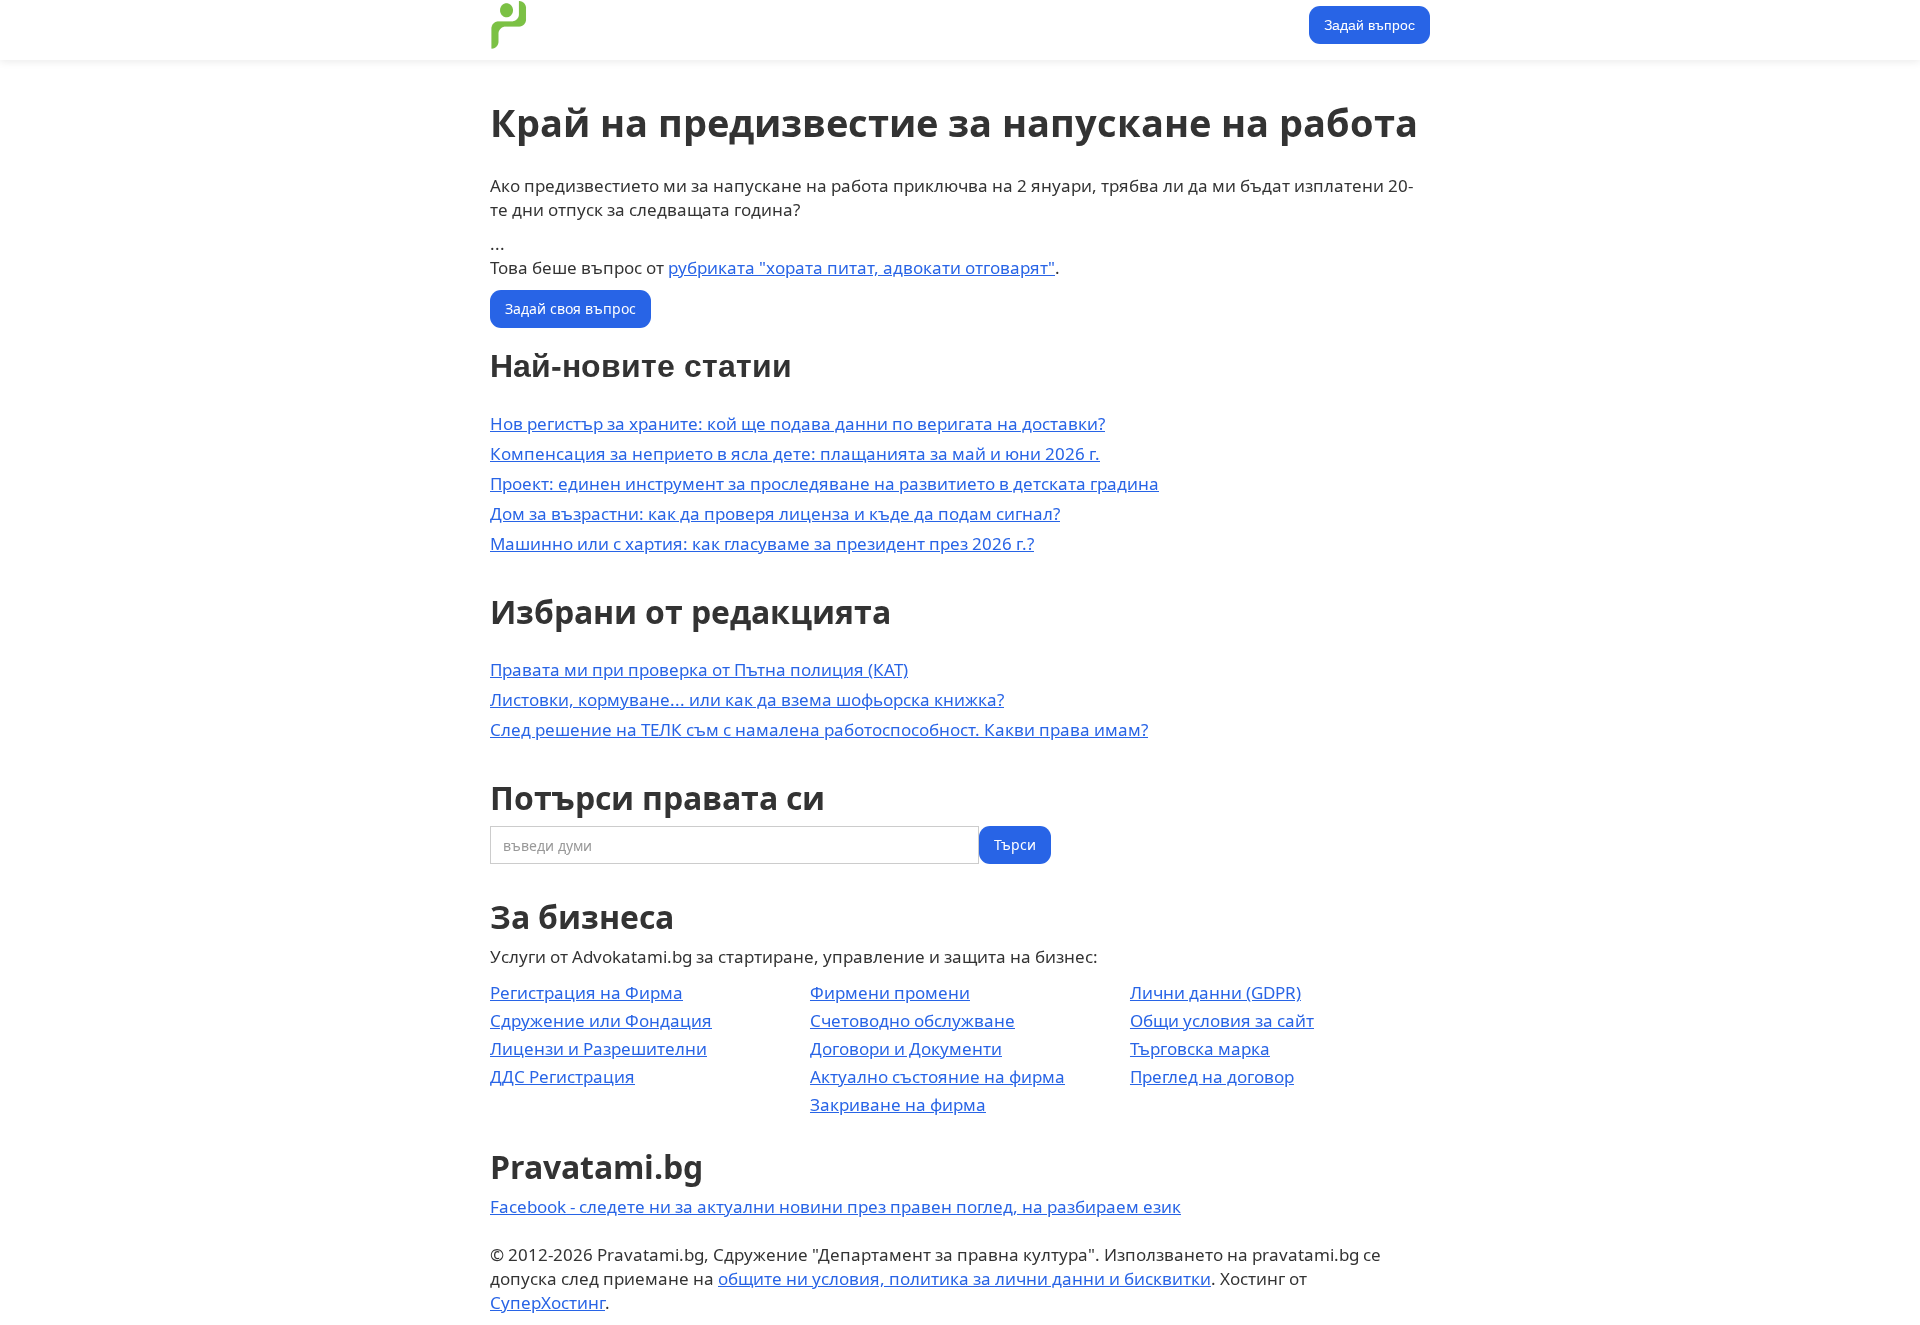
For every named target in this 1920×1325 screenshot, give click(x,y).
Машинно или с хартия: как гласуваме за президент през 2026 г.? (762, 543)
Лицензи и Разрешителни (598, 1048)
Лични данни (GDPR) (1215, 992)
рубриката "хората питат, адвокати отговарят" (861, 267)
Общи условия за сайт (1222, 1020)
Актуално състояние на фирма (937, 1076)
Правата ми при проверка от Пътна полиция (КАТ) (699, 669)
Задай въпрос (1369, 25)
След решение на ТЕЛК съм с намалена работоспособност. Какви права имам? (819, 729)
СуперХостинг (547, 1302)
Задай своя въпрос (570, 308)
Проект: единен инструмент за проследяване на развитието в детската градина (824, 483)
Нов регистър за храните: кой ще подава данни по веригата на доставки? (797, 423)
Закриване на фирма (898, 1104)
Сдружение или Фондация (601, 1020)
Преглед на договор (1212, 1076)
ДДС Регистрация (562, 1076)
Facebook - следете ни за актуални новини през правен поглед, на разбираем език (835, 1206)
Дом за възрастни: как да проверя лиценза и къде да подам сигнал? (775, 513)
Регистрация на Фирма (586, 992)
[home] (509, 25)
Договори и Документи (906, 1048)
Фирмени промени (890, 992)
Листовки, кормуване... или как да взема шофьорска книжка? (747, 699)
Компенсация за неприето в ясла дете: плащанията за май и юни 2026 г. (795, 453)
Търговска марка (1200, 1048)
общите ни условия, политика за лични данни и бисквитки (964, 1278)
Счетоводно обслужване (912, 1020)
